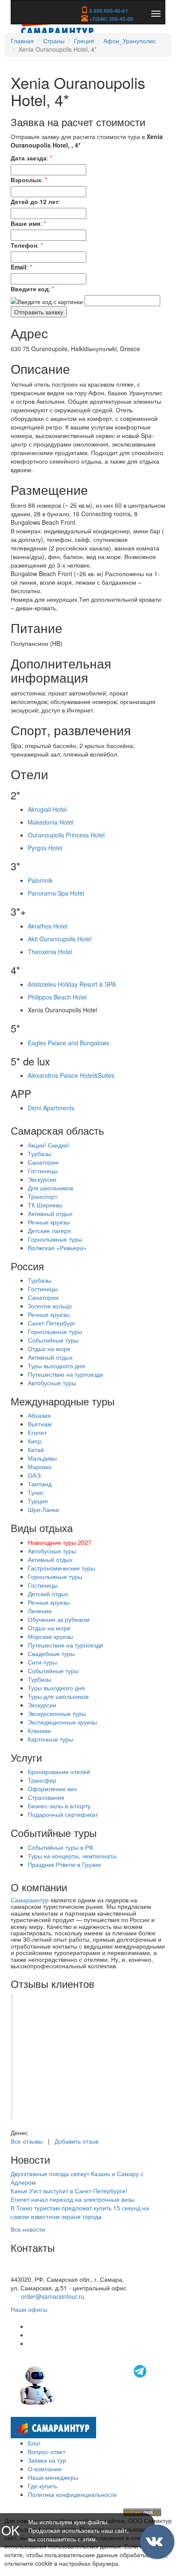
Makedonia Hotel (51, 822)
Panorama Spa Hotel (56, 893)
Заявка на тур (47, 2460)
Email (19, 267)
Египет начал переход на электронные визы (73, 2199)
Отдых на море (49, 1349)
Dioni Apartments (51, 1108)
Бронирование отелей (59, 1772)
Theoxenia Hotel (50, 952)
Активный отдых (50, 1213)
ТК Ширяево (45, 1205)
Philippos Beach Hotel (57, 997)
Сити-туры (42, 1662)
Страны (54, 41)
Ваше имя (25, 223)
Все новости (28, 2229)
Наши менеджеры (53, 2477)
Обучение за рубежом (59, 1619)
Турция (38, 1501)
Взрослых (26, 180)
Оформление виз (52, 1789)
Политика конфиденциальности (72, 2494)
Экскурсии (42, 1179)
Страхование (46, 1797)
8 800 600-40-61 (108, 11)
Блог (34, 2443)
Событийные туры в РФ (61, 1847)
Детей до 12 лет (35, 201)
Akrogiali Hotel (47, 809)
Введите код (30, 289)
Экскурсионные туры (57, 1713)
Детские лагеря (49, 1230)
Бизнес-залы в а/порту (59, 1806)
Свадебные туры (51, 1653)
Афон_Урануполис (130, 41)
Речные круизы (49, 1222)
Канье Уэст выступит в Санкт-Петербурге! (69, 2191)
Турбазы (40, 1153)
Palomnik (40, 880)
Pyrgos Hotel (45, 848)
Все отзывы (27, 2141)
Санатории (43, 1162)
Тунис (36, 1492)
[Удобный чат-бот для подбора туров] (84, 2384)
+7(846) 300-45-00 (111, 19)
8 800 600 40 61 (33, 2271)
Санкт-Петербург (51, 1323)
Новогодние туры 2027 (60, 1542)
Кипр (35, 1441)
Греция (84, 41)
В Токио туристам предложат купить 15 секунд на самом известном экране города (80, 2212)
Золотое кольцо (50, 1306)
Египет (37, 1432)
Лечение (40, 1611)
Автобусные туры (52, 1383)
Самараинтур (30, 1900)
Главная (22, 41)
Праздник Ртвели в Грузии (64, 1864)
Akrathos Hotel (48, 926)
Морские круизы (50, 1636)
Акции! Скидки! (48, 1145)
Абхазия (39, 1415)
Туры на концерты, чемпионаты (72, 1856)
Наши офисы (29, 2309)
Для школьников (50, 1188)
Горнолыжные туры (55, 1239)
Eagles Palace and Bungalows (69, 1043)
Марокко (40, 1467)
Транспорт (43, 1196)
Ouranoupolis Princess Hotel (66, 835)
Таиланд (40, 1484)
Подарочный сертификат (63, 1814)
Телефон (24, 245)
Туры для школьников (58, 1696)
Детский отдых (48, 1594)
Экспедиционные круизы (62, 1722)
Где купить (43, 2486)
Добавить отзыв (76, 2141)
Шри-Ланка (43, 1509)
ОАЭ (34, 1475)
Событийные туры (53, 1340)
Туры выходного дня (56, 1366)
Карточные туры (50, 1739)
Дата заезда (29, 158)
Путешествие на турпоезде (66, 1374)
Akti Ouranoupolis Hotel (60, 939)
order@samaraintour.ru (53, 2296)
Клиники (39, 1730)
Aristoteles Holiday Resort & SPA (72, 984)
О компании (45, 2469)
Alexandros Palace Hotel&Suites (71, 1075)
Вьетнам (40, 1424)
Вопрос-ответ (47, 2452)
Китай (36, 1449)
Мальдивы (42, 1458)
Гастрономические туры (61, 1568)
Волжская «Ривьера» (57, 1248)
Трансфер (42, 1780)
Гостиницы (43, 1171)
